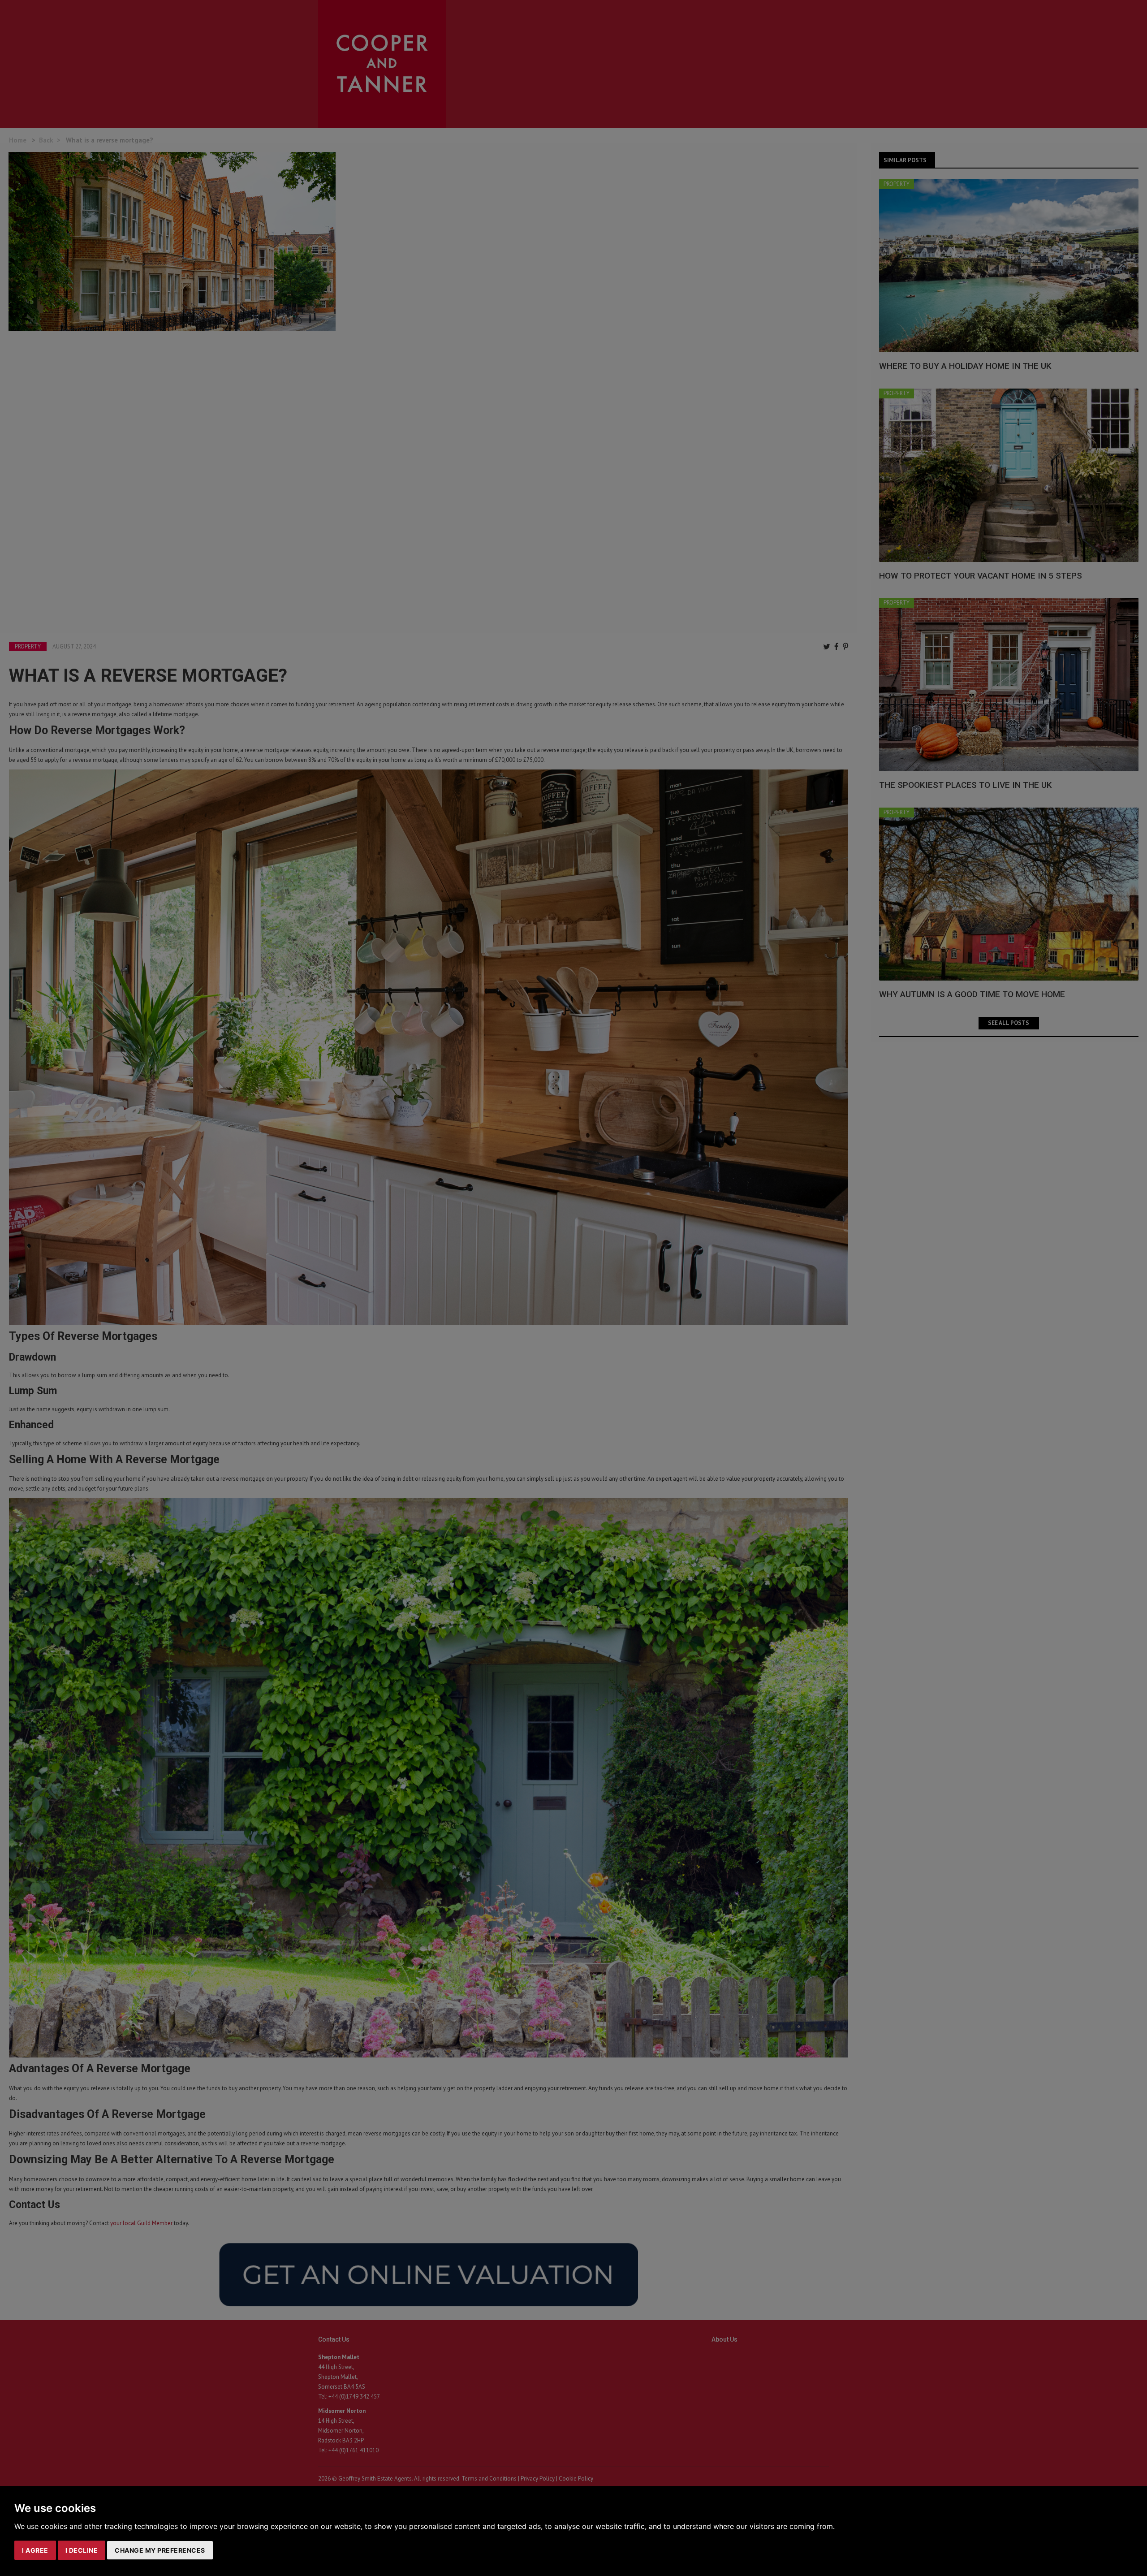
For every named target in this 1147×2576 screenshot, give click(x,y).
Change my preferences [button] (160, 2550)
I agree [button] (35, 2550)
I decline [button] (82, 2550)
